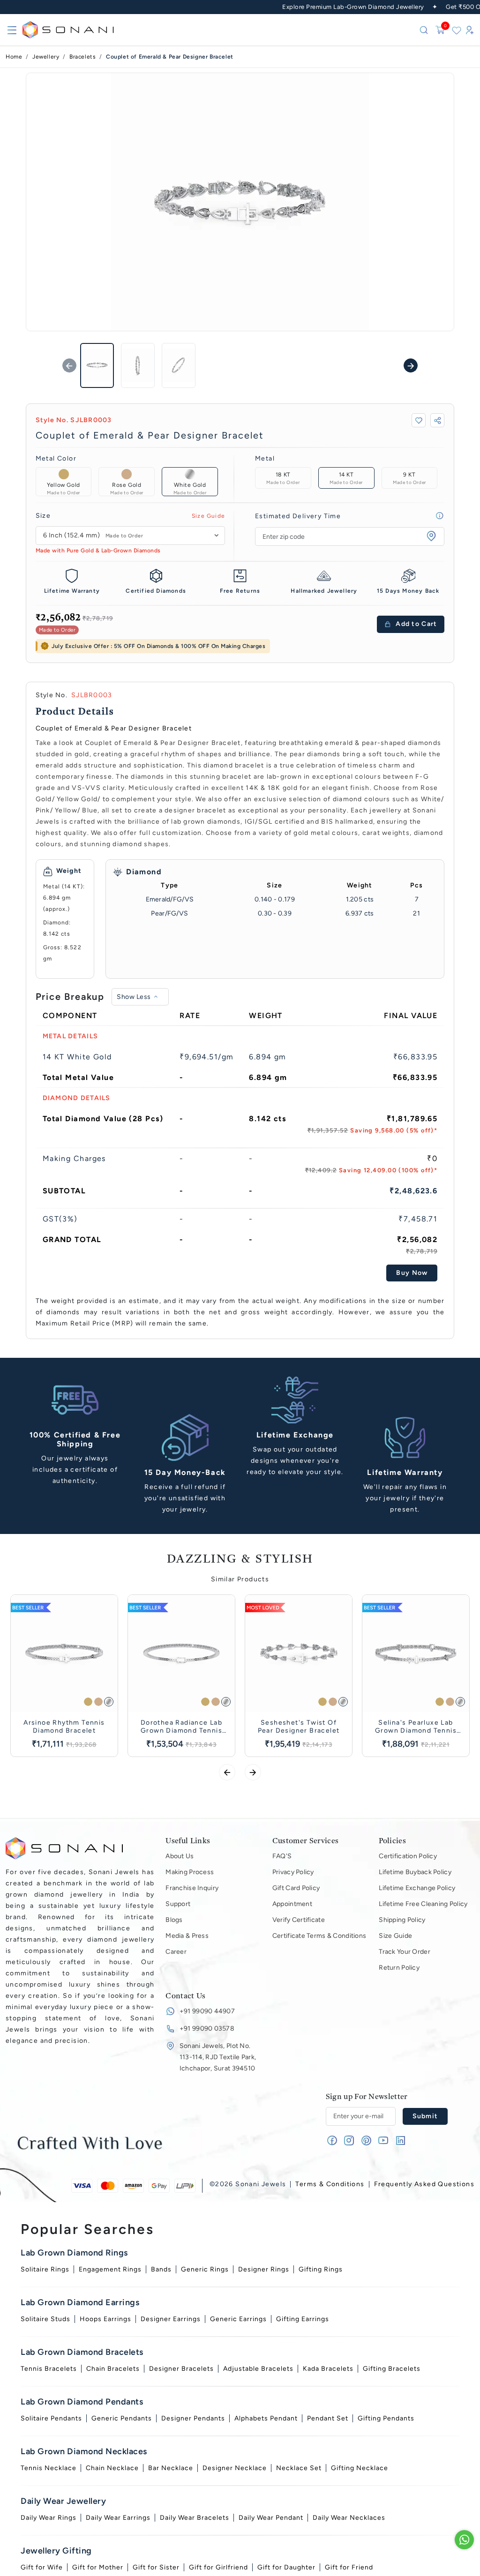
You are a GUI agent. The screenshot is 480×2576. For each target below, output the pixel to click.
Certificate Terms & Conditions (319, 1936)
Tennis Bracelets (49, 2369)
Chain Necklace (112, 2468)
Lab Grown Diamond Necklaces (84, 2451)
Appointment (292, 1904)
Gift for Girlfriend (218, 2567)
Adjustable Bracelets (258, 2369)
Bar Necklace (171, 2468)
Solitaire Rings (45, 2269)
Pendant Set (328, 2418)
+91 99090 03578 (207, 2029)
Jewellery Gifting (56, 2551)
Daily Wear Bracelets (195, 2518)
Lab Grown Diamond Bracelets (82, 2352)
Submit (425, 2116)
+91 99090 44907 (207, 2011)
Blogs (174, 1920)
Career (176, 1952)
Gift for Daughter (286, 2567)
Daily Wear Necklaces (349, 2518)
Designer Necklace (235, 2468)
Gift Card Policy (296, 1888)
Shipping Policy (402, 1920)
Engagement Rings (110, 2269)
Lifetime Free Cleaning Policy (423, 1904)
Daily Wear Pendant (271, 2518)
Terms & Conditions (330, 2184)
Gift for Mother (98, 2567)
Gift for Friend (349, 2567)
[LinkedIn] (401, 2142)
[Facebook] (332, 2142)
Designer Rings (264, 2269)
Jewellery (46, 57)
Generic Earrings (238, 2319)
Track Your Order (404, 1952)
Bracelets (82, 57)
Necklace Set (299, 2468)
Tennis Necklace (49, 2468)
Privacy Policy (293, 1872)
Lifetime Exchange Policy (417, 1888)
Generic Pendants (122, 2418)
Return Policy (399, 1968)
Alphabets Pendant (266, 2418)
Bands (161, 2269)
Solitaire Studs (45, 2319)
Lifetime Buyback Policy (415, 1872)
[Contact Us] (464, 2540)
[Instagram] (349, 2142)
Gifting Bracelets (392, 2369)
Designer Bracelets (181, 2369)
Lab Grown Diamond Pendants (82, 2402)
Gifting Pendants (386, 2418)
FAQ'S (282, 1856)
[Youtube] (383, 2142)
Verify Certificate (299, 1920)
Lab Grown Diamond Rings (74, 2253)
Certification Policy (408, 1856)
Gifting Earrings (303, 2319)
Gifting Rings (321, 2269)
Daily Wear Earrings (118, 2518)
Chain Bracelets (113, 2369)
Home (14, 57)
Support (178, 1904)
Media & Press (187, 1936)
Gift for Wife (42, 2567)
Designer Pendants (193, 2418)
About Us (180, 1856)
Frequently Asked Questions (424, 2184)
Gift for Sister (156, 2567)
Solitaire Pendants (51, 2418)
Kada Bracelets (328, 2369)
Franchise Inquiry (192, 1888)
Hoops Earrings (105, 2319)
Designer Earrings (171, 2319)
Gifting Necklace (360, 2468)
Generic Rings (205, 2269)
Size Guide (208, 516)
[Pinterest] (366, 2142)
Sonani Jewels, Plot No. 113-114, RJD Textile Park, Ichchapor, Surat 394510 (218, 2057)
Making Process (190, 1872)
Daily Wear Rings (49, 2518)
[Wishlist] (457, 30)
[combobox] (130, 535)
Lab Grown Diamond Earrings (80, 2302)
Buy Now (412, 1273)
